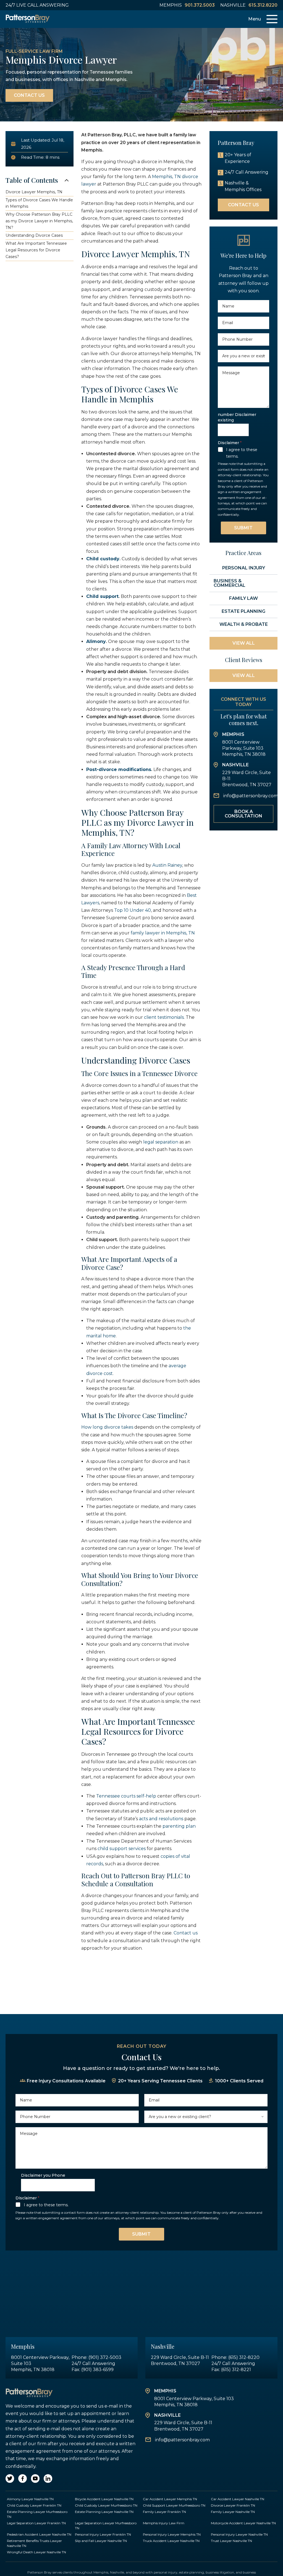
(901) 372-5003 (105, 2357)
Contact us (185, 1933)
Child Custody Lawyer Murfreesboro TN (106, 2505)
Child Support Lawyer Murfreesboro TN (174, 2505)
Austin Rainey (167, 865)
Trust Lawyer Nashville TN (231, 2541)
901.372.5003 (200, 5)
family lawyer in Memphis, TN (162, 933)
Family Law (243, 598)
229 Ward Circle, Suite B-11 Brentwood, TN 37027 (247, 779)
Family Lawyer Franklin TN (164, 2512)
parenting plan (179, 1826)
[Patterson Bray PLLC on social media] (10, 2479)
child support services (121, 1849)
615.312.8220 (263, 5)
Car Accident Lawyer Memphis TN (170, 2499)
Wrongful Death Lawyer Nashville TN (36, 2552)
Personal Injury (244, 568)
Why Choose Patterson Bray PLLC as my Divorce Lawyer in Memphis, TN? (39, 221)
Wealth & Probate (244, 624)
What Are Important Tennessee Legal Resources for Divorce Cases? (36, 250)
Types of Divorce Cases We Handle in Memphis (39, 203)
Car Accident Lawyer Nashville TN (238, 2499)
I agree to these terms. (242, 453)
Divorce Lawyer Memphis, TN (34, 192)
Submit (243, 528)
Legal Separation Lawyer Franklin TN (36, 2523)
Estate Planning (243, 611)
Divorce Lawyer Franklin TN (233, 2505)
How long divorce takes (107, 1427)
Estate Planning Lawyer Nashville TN (104, 2512)
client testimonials (163, 1017)
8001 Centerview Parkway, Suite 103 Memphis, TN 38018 (244, 748)
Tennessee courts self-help (126, 1796)
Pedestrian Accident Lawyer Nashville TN (39, 2534)
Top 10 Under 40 (132, 910)
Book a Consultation (243, 814)
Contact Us (29, 95)
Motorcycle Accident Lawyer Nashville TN (243, 2523)
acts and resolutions (161, 1819)
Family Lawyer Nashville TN (233, 2512)
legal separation (160, 1142)
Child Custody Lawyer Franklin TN (34, 2505)
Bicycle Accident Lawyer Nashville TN (104, 2499)
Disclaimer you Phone (43, 2175)
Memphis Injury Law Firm (164, 2523)
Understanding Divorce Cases (34, 235)
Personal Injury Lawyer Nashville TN (239, 2534)
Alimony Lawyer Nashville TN (30, 2499)
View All (244, 643)
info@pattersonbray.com (251, 796)
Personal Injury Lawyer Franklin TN (103, 2534)
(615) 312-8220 (244, 2357)
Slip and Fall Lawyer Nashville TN (101, 2541)
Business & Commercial (230, 583)
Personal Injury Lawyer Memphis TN (172, 2534)
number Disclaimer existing (237, 417)
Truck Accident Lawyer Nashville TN (171, 2541)
